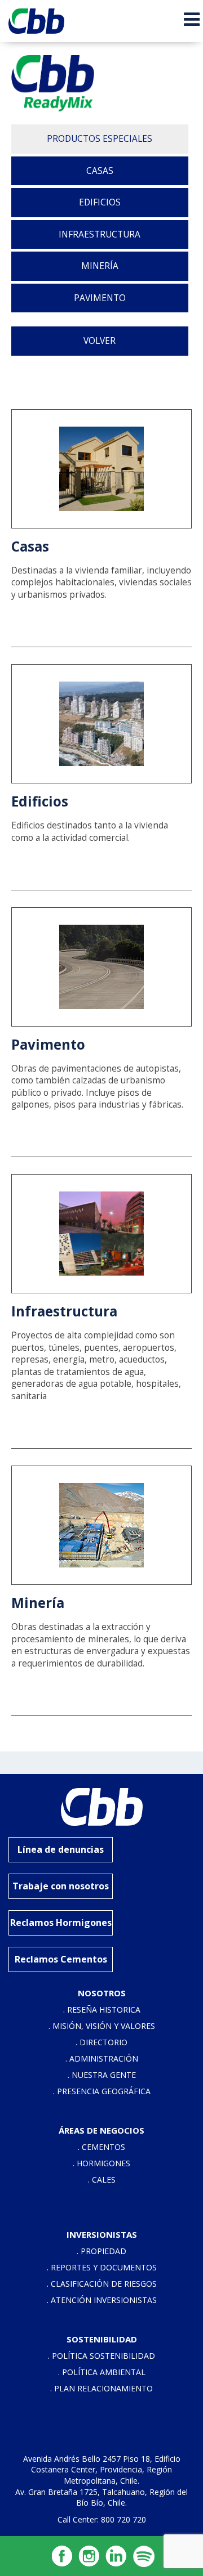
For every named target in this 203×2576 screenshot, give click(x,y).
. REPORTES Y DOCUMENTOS (102, 2267)
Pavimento (100, 298)
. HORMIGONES (101, 2163)
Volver (100, 341)
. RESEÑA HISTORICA (102, 2010)
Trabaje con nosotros (61, 1886)
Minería (100, 266)
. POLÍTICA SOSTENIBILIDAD (101, 2356)
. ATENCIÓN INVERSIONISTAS (102, 2300)
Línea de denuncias (61, 1849)
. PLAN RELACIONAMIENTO (101, 2388)
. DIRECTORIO (101, 2042)
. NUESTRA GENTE (102, 2075)
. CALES (102, 2179)
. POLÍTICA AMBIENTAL (102, 2372)
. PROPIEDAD (101, 2251)
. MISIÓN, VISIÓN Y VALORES (102, 2026)
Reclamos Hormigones (61, 1923)
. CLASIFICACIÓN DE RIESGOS (102, 2284)
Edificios (100, 202)
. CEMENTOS (101, 2147)
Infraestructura (100, 234)
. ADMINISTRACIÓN (102, 2058)
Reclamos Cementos (61, 1959)
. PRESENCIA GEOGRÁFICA (102, 2091)
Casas (100, 171)
